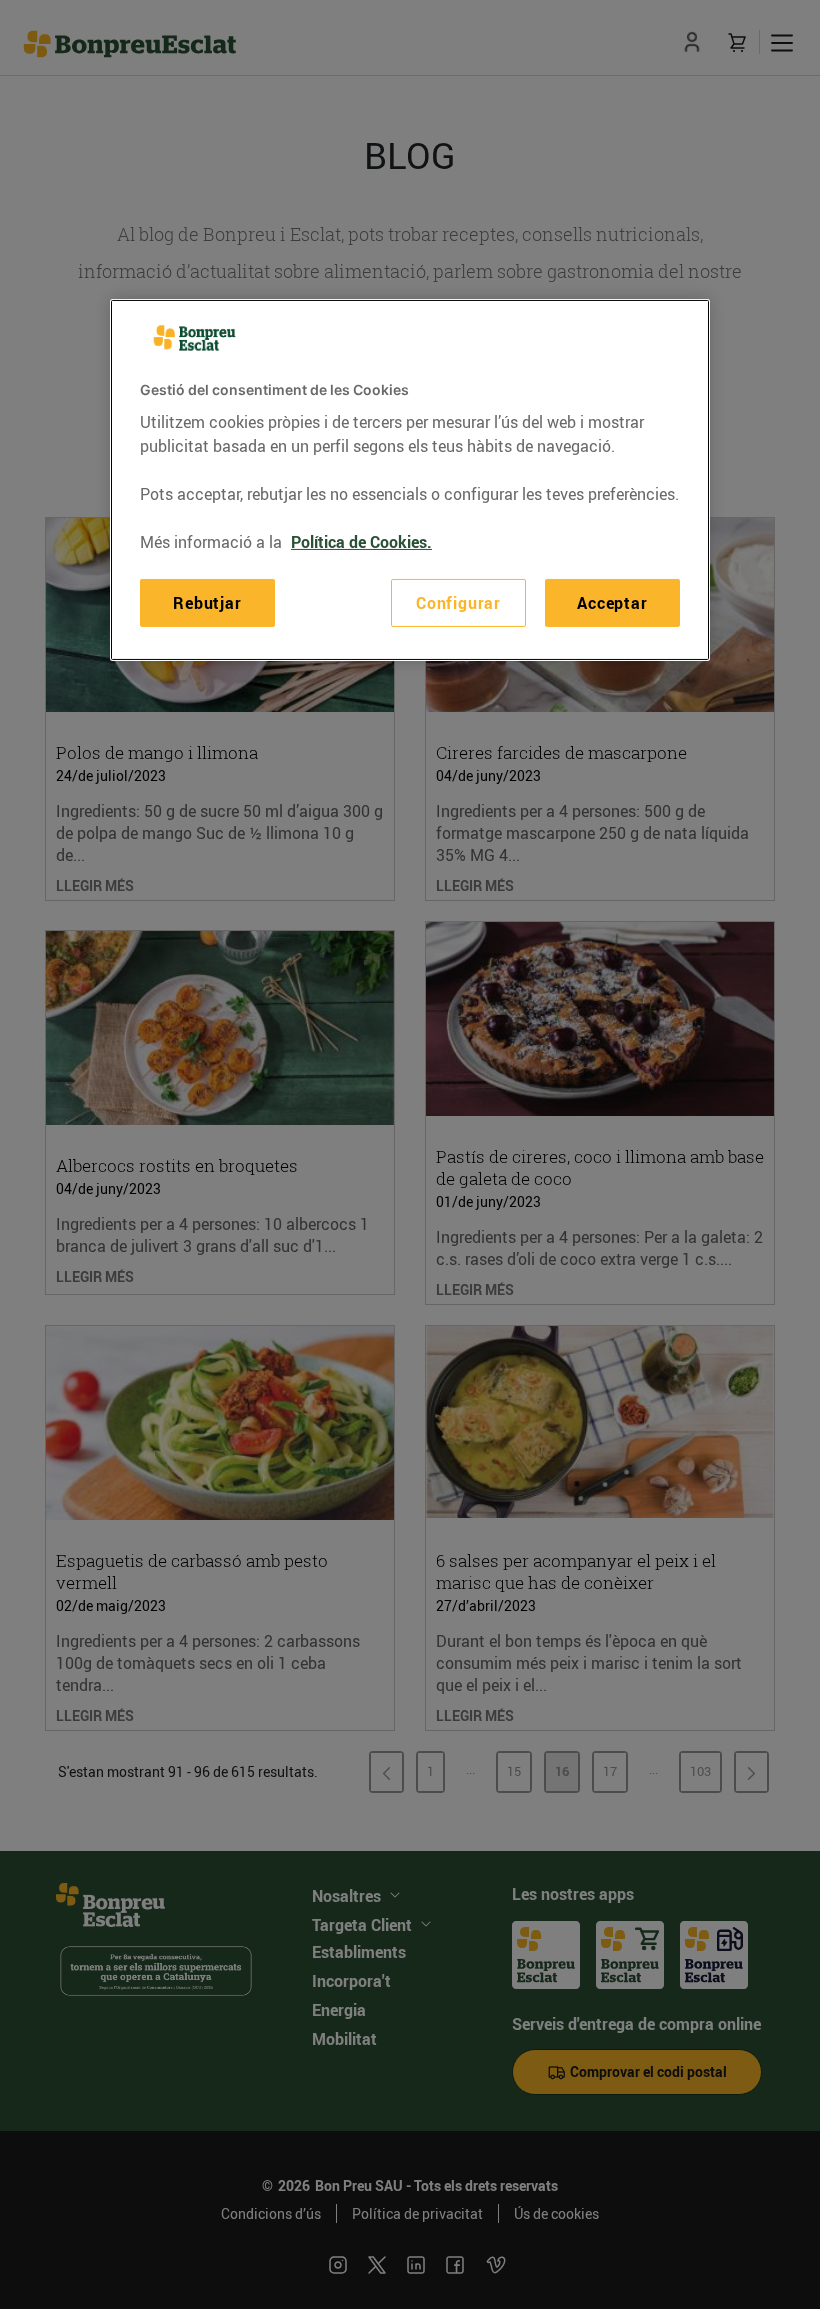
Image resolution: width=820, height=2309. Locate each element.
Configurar (458, 603)
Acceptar (612, 603)
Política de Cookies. (361, 542)
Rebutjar (207, 603)
